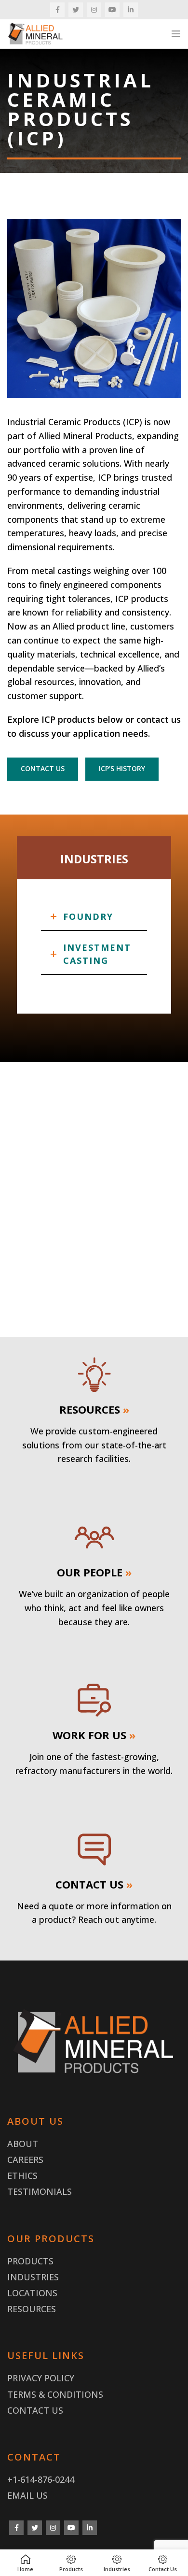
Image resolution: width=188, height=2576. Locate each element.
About (23, 2144)
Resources (32, 2309)
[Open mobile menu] (176, 34)
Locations (32, 2293)
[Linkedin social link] (131, 10)
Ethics (22, 2175)
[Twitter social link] (76, 10)
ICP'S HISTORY (122, 768)
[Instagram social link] (94, 10)
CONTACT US (43, 768)
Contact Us (35, 2410)
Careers (25, 2160)
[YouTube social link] (112, 10)
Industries (33, 2277)
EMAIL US (27, 2495)
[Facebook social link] (57, 10)
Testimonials (40, 2191)
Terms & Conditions (55, 2394)
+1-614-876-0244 (41, 2479)
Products (30, 2261)
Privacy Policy (41, 2378)
